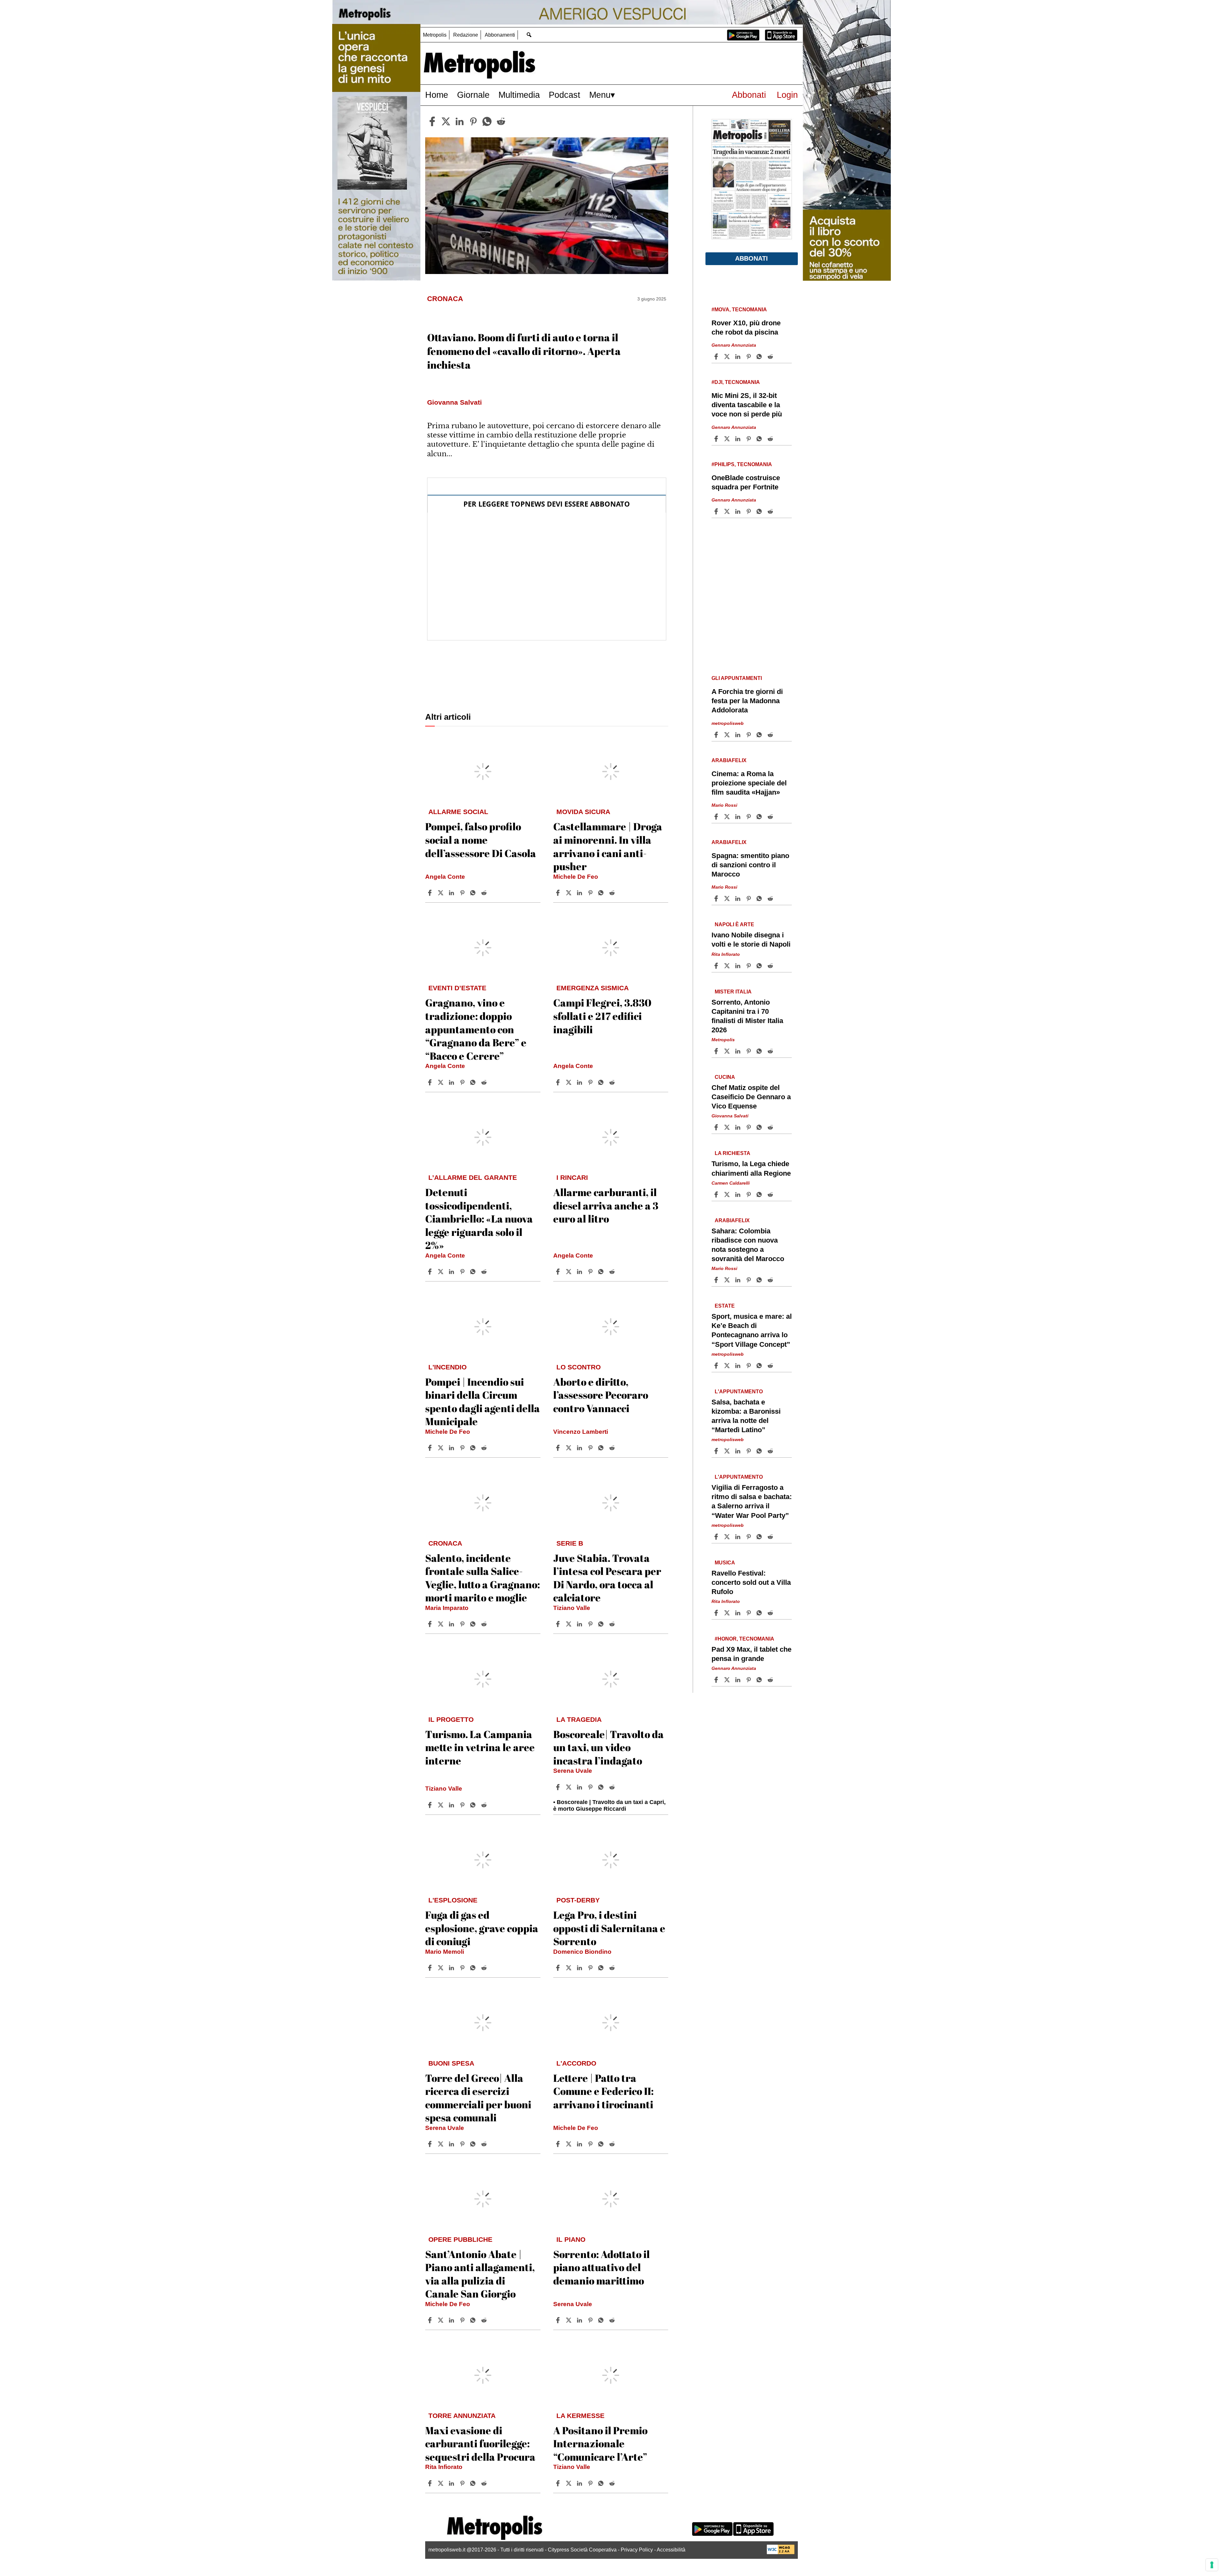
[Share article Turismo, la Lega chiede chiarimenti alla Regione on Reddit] (771, 1194)
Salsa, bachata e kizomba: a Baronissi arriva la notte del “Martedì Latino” (746, 1416)
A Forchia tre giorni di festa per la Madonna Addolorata (747, 701)
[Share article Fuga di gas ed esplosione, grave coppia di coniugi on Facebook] (431, 1968)
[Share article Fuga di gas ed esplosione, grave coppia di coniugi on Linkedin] (452, 1968)
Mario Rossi (724, 805)
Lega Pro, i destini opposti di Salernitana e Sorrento (609, 1928)
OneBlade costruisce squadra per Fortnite (746, 482)
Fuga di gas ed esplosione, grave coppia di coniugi (482, 1928)
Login (787, 95)
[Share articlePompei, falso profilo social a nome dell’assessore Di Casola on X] (441, 893)
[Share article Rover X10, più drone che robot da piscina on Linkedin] (739, 357)
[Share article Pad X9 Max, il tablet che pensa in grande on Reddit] (771, 1680)
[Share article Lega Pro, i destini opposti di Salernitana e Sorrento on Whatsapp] (602, 1968)
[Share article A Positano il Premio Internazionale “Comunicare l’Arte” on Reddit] (613, 2483)
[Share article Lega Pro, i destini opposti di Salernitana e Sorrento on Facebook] (559, 1968)
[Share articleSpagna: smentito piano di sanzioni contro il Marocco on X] (728, 898)
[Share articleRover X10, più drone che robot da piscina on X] (728, 357)
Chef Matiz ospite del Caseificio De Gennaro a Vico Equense (751, 1097)
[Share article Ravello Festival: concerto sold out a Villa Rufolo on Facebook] (717, 1613)
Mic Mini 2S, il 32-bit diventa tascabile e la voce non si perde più (747, 405)
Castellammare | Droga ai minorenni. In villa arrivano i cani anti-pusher (608, 846)
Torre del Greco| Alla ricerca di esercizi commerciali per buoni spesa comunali (478, 2098)
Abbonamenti (500, 35)
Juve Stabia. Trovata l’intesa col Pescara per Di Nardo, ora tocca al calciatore (607, 1578)
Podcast (565, 95)
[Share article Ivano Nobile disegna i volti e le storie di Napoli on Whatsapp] (760, 966)
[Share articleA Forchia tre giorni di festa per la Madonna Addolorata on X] (728, 735)
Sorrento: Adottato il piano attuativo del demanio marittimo (601, 2267)
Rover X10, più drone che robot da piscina (746, 328)
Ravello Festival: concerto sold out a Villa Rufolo (751, 1582)
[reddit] (501, 121)
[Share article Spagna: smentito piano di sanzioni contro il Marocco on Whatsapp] (760, 898)
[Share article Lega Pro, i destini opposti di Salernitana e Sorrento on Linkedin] (580, 1968)
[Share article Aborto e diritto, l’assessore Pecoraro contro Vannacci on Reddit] (613, 1448)
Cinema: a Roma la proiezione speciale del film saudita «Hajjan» (749, 783)
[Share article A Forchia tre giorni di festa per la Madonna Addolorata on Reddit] (771, 735)
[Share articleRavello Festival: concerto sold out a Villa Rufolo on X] (728, 1613)
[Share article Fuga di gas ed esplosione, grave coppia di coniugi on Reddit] (485, 1968)
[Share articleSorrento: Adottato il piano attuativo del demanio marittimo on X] (569, 2320)
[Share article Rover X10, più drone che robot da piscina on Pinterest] (749, 357)
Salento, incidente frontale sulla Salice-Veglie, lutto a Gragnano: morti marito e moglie (483, 1578)
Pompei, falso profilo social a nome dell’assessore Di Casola (481, 840)
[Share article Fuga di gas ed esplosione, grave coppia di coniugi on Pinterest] (463, 1968)
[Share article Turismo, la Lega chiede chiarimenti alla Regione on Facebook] (717, 1194)
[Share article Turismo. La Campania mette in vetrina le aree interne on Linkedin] (452, 1805)
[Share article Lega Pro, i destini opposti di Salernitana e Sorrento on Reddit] (613, 1968)
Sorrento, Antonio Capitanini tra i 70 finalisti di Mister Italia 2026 (747, 1016)
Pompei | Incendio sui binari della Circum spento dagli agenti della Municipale (483, 1402)
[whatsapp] (487, 121)
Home (437, 95)
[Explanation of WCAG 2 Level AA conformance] (781, 2553)
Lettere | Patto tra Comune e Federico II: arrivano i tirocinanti (603, 2091)
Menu (600, 95)
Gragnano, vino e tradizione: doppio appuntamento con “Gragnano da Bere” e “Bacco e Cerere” (476, 1029)
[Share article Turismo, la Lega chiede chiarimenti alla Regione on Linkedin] (739, 1194)
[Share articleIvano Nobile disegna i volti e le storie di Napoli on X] (728, 966)
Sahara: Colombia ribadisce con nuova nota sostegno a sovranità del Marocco (748, 1245)
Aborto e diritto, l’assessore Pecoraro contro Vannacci (601, 1395)
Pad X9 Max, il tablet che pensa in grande (751, 1654)
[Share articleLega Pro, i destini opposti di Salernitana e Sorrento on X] (569, 1968)
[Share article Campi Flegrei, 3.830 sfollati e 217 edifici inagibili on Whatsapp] (602, 1082)
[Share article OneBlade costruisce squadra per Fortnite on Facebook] (717, 511)
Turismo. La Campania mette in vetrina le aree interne (480, 1747)
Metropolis (435, 35)
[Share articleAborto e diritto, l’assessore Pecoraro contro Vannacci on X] (569, 1448)
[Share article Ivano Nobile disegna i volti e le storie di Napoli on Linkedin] (739, 966)
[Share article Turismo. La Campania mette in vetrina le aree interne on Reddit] (485, 1805)
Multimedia (519, 95)
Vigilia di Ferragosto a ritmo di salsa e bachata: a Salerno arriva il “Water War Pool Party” (752, 1501)
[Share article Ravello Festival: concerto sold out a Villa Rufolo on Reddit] (771, 1613)
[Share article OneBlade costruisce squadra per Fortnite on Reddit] (771, 511)
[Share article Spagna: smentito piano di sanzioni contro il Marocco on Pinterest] (749, 898)
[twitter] (446, 121)
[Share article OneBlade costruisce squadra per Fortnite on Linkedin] (739, 511)
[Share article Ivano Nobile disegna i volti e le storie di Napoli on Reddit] (771, 966)
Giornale (473, 95)
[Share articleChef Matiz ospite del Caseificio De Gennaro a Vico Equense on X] (728, 1127)
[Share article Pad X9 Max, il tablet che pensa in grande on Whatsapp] (760, 1680)
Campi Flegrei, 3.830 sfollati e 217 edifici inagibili (602, 1016)
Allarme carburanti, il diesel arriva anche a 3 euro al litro (606, 1205)
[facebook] (432, 121)
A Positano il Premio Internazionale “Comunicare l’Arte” (600, 2443)
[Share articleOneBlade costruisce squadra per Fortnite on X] (728, 511)
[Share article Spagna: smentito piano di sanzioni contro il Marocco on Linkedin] (739, 898)
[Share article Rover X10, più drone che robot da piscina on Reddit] (771, 357)
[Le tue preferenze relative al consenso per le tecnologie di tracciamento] (1212, 2565)
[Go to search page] (529, 35)
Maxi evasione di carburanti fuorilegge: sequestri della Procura (480, 2443)
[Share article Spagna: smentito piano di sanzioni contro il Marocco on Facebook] (717, 898)
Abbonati (749, 95)
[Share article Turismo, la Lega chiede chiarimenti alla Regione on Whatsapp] (760, 1194)
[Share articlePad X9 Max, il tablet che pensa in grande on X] (728, 1680)
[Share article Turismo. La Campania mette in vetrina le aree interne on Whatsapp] (474, 1805)
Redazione (466, 35)
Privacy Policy (637, 2550)
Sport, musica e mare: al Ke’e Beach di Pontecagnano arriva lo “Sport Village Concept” (752, 1330)
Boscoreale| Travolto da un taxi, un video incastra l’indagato (608, 1747)
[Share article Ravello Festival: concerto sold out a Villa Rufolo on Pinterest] (749, 1613)
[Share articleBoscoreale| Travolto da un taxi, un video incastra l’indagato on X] (569, 1787)
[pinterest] (473, 121)
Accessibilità (671, 2550)
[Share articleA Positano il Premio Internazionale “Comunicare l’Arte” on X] (569, 2483)
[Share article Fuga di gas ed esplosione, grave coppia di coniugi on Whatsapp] (474, 1968)
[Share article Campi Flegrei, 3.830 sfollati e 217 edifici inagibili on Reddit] (613, 1082)
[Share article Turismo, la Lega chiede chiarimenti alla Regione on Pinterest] (749, 1194)
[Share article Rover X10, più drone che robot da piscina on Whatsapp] (760, 357)
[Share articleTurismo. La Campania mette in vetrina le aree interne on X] (441, 1805)
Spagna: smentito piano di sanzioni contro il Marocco (750, 865)
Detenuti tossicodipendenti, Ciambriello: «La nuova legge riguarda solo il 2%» (479, 1219)
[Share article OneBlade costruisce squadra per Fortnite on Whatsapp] (760, 511)
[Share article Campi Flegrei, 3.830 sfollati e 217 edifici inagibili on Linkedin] (580, 1082)
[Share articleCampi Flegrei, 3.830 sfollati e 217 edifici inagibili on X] (569, 1082)
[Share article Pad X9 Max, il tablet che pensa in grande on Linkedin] (739, 1680)
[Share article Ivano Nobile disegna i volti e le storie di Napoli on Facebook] (717, 966)
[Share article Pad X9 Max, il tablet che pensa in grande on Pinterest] (749, 1680)
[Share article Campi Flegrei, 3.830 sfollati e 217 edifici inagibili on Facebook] (559, 1082)
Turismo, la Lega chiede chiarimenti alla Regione (751, 1168)
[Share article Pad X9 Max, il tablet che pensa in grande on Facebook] (717, 1680)
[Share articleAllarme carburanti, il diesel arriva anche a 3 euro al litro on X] (569, 1272)
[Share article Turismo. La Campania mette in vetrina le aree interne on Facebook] (431, 1805)
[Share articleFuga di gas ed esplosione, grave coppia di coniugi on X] (441, 1968)
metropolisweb (728, 723)
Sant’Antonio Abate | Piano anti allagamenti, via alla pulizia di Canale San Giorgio (480, 2274)
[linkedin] (460, 121)
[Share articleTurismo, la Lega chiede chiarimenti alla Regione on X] (728, 1194)
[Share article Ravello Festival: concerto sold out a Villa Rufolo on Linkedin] (739, 1613)
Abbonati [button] (751, 258)
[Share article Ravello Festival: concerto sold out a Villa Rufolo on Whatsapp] (760, 1613)
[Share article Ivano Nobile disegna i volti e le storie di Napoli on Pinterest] (749, 966)
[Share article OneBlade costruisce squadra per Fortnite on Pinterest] (749, 511)
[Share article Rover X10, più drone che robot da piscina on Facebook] (717, 357)
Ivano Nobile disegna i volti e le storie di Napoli (751, 940)
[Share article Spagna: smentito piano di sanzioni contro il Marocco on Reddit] (771, 898)
